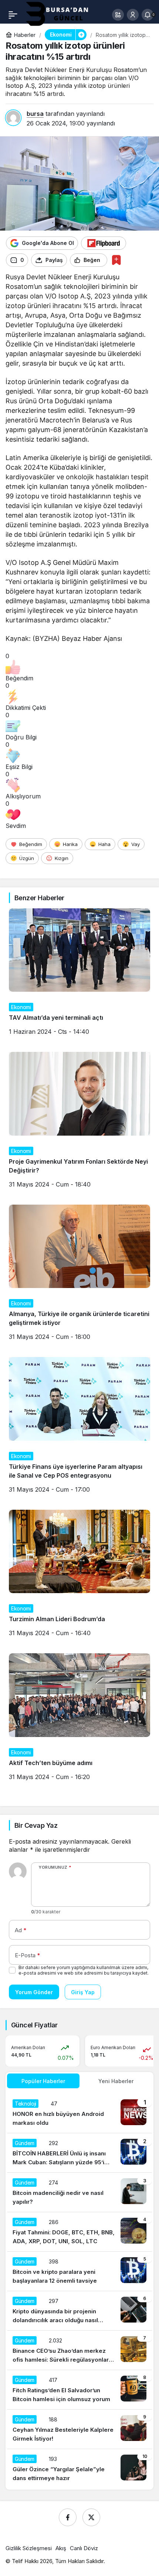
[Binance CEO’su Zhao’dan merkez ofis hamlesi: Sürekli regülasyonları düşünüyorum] (79, 2350)
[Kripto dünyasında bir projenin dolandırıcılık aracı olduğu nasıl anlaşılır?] (79, 2311)
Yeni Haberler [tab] (116, 2081)
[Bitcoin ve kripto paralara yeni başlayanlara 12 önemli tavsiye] (79, 2271)
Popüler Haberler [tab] (43, 2081)
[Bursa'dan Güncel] (63, 14)
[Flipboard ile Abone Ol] (104, 243)
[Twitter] (91, 2517)
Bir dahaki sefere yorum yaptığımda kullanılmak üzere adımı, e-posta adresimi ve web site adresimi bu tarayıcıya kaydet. (84, 1970)
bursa (35, 114)
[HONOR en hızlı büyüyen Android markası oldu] (79, 2113)
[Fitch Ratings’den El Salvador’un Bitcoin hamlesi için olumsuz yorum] (79, 2390)
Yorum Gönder (34, 1992)
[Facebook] (68, 2517)
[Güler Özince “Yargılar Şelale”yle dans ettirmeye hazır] (79, 2469)
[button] (118, 15)
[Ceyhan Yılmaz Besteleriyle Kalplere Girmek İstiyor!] (79, 2429)
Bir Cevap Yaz (36, 1825)
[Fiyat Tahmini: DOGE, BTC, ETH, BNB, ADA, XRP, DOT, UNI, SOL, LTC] (79, 2232)
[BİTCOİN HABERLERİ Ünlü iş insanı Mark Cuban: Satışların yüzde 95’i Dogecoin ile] (79, 2153)
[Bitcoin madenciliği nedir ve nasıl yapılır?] (79, 2192)
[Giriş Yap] (133, 15)
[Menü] (13, 15)
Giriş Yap (83, 1992)
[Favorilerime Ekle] (116, 260)
